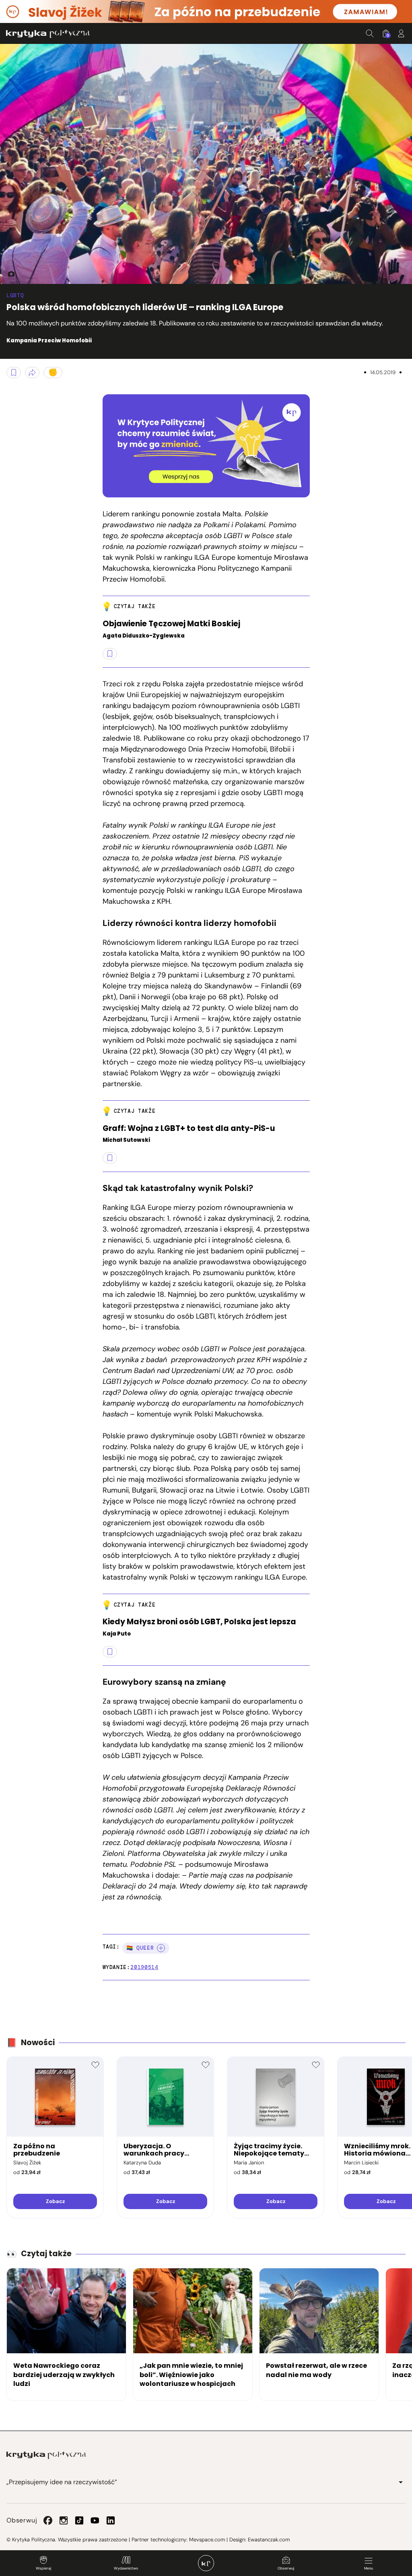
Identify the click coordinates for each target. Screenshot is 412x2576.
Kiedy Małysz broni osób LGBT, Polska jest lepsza (199, 1622)
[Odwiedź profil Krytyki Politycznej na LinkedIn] (111, 2520)
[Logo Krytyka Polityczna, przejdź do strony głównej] (48, 34)
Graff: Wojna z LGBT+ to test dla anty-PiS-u (189, 1129)
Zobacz (55, 2201)
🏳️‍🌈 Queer (140, 1948)
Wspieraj (43, 2568)
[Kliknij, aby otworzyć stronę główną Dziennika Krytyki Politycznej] (206, 2563)
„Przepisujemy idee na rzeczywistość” (62, 2482)
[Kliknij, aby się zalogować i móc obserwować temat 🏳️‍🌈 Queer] (161, 1948)
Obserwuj (286, 2568)
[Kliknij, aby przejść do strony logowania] (401, 33)
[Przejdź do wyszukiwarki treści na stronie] (370, 33)
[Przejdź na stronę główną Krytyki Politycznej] (46, 2455)
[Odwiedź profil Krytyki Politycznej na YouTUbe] (95, 2520)
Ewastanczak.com (269, 2540)
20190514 (144, 1967)
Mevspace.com (207, 2540)
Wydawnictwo (126, 2568)
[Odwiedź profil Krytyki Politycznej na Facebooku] (48, 2520)
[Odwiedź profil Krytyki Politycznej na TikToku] (79, 2520)
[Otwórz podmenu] (401, 2482)
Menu (369, 2568)
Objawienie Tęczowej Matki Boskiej (171, 624)
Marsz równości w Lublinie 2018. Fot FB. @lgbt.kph (8, 274)
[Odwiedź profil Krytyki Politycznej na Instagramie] (64, 2520)
